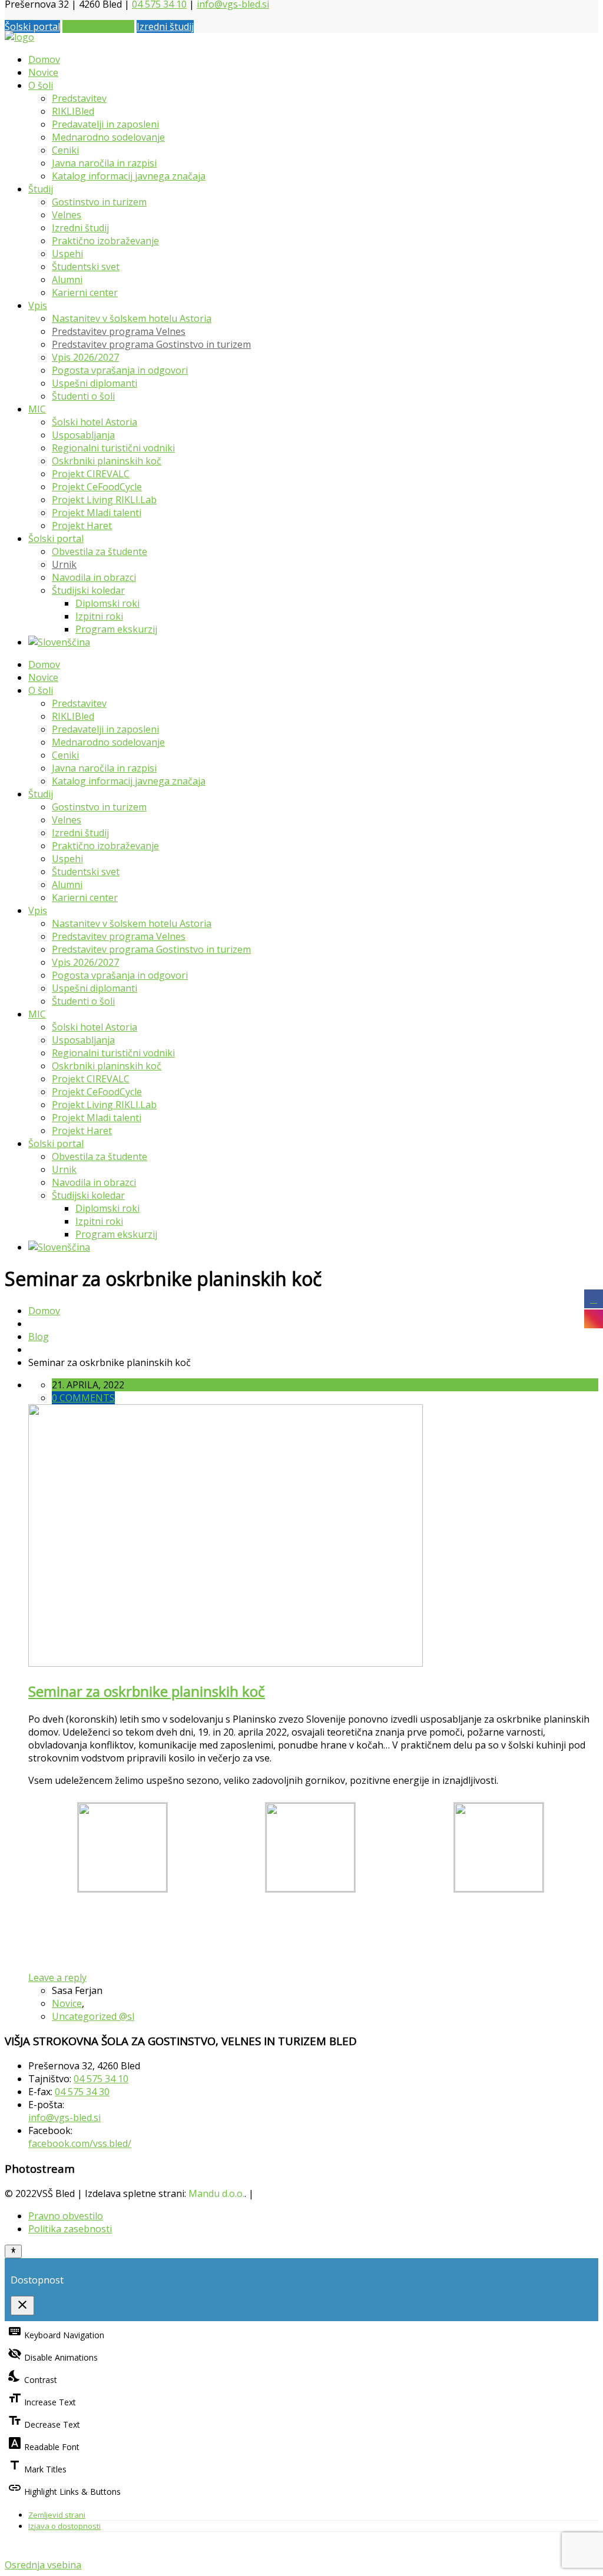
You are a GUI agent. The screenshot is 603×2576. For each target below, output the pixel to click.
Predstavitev (79, 98)
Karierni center (85, 292)
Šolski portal (32, 26)
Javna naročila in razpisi (104, 163)
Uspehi (67, 254)
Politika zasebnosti (70, 2229)
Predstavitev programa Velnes (119, 331)
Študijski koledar (88, 590)
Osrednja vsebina (43, 2565)
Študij (41, 189)
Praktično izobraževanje (105, 241)
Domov (44, 59)
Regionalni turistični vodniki (113, 448)
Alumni (67, 280)
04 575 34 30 (82, 2092)
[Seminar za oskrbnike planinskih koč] (226, 1663)
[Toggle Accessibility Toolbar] (13, 2251)
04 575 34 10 (101, 2079)
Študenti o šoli (83, 396)
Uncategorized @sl (93, 2016)
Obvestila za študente (100, 551)
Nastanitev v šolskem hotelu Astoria (132, 318)
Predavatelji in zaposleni (105, 124)
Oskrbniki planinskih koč (107, 461)
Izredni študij (165, 26)
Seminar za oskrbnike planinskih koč (147, 1691)
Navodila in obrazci (94, 577)
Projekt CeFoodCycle (97, 487)
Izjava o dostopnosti (64, 2526)
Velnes (67, 215)
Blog (39, 1337)
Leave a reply (57, 1977)
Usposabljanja (83, 435)
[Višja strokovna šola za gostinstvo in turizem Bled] (19, 37)
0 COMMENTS (83, 1398)
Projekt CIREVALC (91, 474)
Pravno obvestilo (66, 2216)
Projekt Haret (82, 526)
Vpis (38, 305)
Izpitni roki (99, 616)
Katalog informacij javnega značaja (129, 176)
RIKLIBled (73, 111)
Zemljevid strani (57, 2515)
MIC (37, 409)
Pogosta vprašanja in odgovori (120, 370)
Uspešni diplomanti (95, 383)
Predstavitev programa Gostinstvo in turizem (151, 344)
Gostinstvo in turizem (99, 202)
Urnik (64, 564)
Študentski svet (86, 267)
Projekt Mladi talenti (97, 513)
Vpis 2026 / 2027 (98, 26)
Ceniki (65, 150)
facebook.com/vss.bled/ (80, 2143)
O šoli (41, 85)
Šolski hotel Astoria (95, 422)
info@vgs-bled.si (64, 2118)
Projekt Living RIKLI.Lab (104, 500)
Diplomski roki (107, 603)
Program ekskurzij (116, 629)
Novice (43, 72)
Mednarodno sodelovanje (108, 137)
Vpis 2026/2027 (85, 357)
